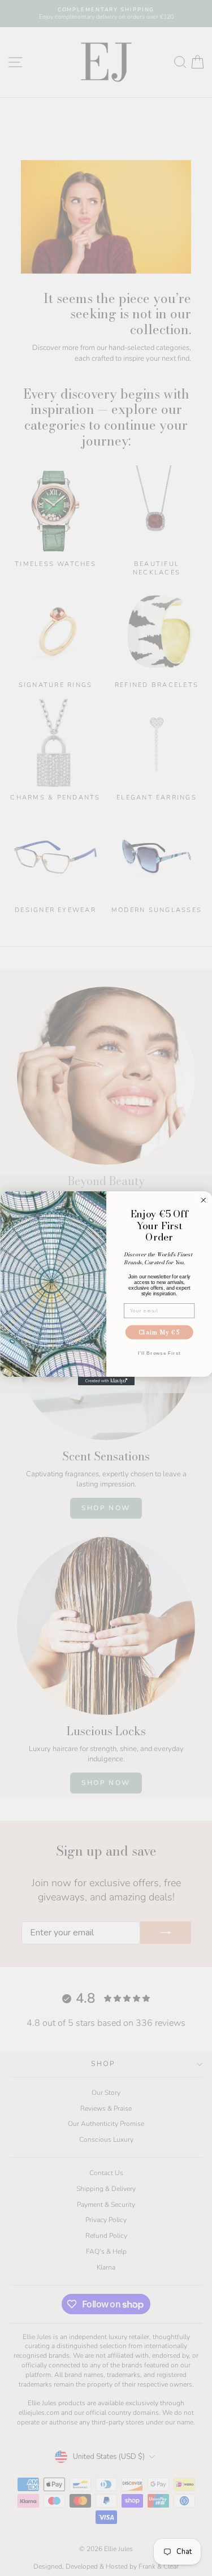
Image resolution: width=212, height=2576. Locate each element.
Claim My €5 (159, 1332)
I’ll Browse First (159, 1353)
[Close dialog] (203, 1200)
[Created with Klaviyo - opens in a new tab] (106, 1380)
